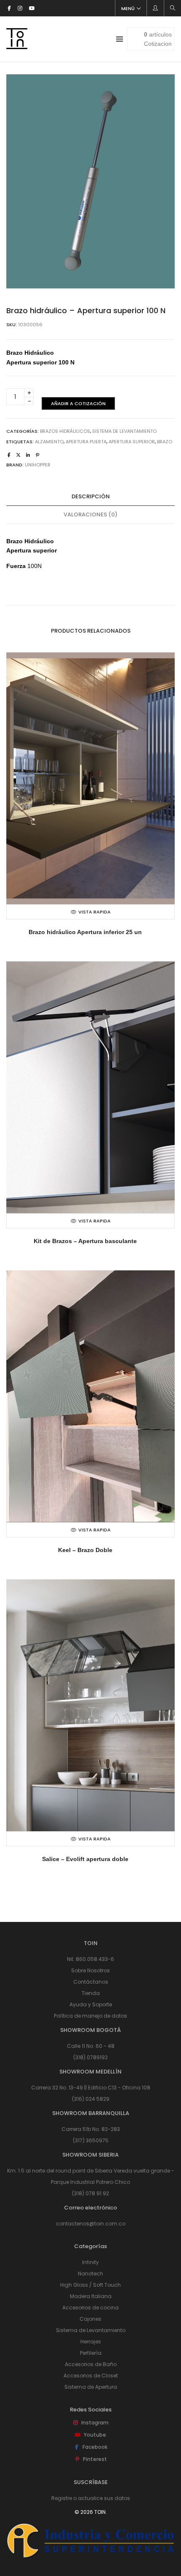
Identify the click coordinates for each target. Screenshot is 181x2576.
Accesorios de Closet (91, 2376)
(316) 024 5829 (91, 2099)
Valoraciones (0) (90, 514)
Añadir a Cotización (78, 403)
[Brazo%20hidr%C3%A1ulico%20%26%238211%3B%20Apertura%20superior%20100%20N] (9, 455)
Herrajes (91, 2342)
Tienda (91, 1993)
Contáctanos (91, 1982)
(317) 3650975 (91, 2140)
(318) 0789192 (90, 2057)
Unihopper (38, 465)
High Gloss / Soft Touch (90, 2285)
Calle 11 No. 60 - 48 (91, 2046)
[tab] (90, 497)
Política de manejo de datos (90, 2016)
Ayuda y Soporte (91, 2004)
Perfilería (91, 2353)
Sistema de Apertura (91, 2387)
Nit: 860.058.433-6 (90, 1959)
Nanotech (90, 2274)
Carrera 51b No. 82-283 (91, 2129)
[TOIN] (17, 46)
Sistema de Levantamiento (124, 431)
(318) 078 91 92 (90, 2193)
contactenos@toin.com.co (91, 2224)
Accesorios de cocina (90, 2308)
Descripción (91, 496)
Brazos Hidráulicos (65, 431)
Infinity (90, 2262)
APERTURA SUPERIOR (132, 442)
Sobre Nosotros (90, 1970)
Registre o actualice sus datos (91, 2498)
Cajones (90, 2319)
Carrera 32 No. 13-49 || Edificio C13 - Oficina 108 (91, 2088)
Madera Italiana (91, 2296)
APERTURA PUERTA (86, 442)
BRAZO (165, 442)
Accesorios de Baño (91, 2364)
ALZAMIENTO (49, 442)
